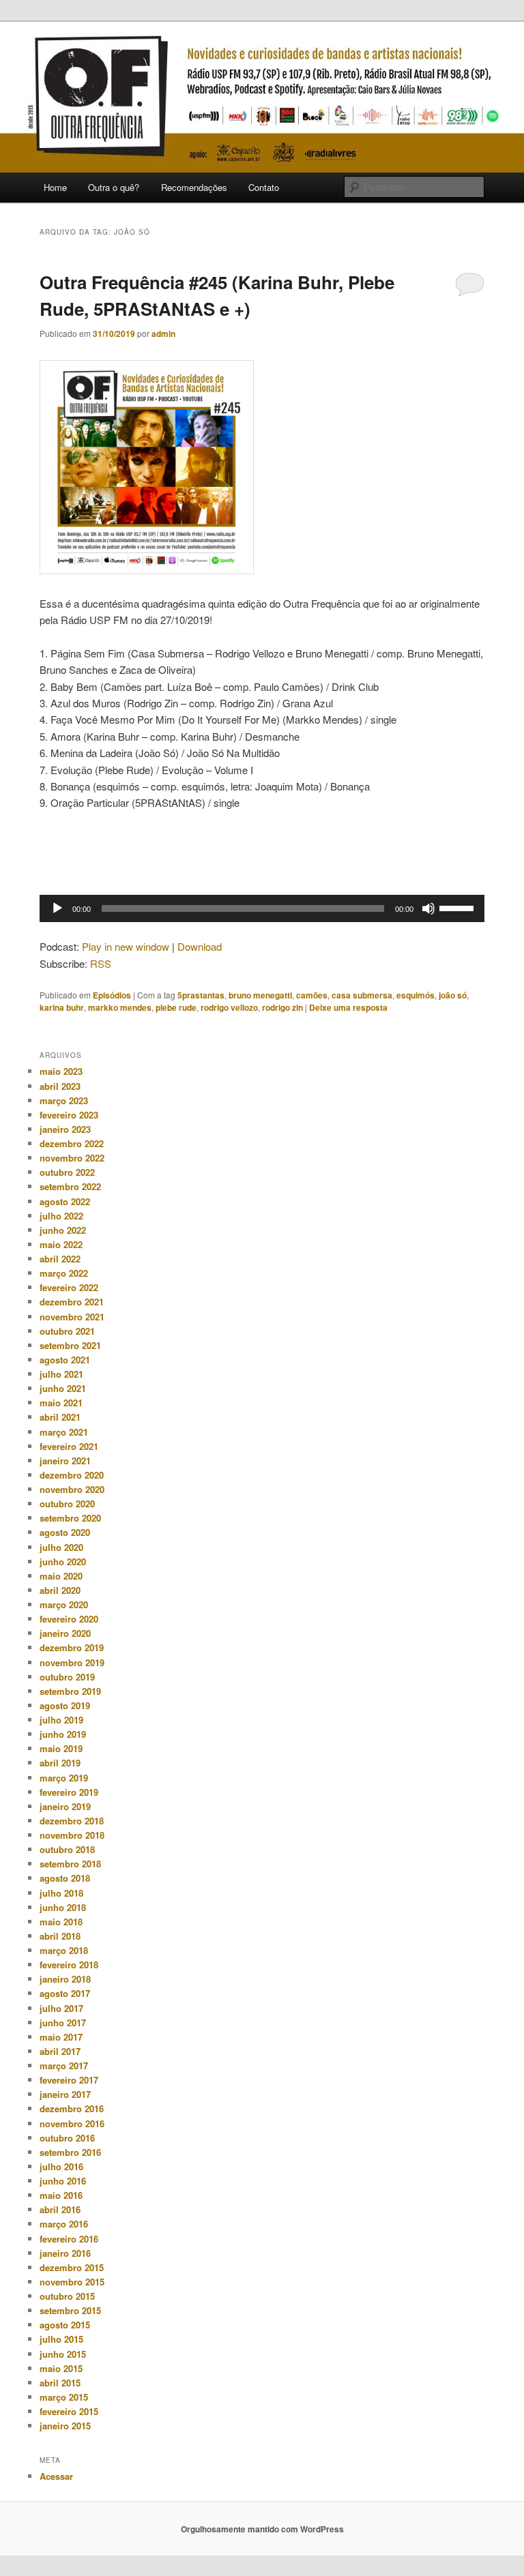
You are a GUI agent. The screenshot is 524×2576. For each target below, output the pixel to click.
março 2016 (64, 2224)
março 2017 (64, 2066)
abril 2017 (60, 2051)
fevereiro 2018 (69, 1965)
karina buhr (62, 1007)
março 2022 (64, 1273)
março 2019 (64, 1778)
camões (312, 995)
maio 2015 (61, 2368)
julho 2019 (61, 1720)
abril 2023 (60, 1086)
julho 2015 (61, 2339)
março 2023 (64, 1100)
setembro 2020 (70, 1518)
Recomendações (194, 187)
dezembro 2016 (72, 2108)
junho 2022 (63, 1230)
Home (55, 187)
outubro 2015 (67, 2296)
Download (200, 946)
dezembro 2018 (72, 1821)
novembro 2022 (72, 1158)
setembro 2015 (70, 2310)
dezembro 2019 (72, 1647)
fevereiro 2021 (69, 1446)
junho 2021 (63, 1388)
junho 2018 (63, 1907)
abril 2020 (60, 1590)
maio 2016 (61, 2195)
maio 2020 (61, 1576)
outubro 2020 (67, 1504)
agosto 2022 (65, 1201)
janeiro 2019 (65, 1806)
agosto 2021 (65, 1360)
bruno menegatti (260, 995)
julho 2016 (61, 2166)
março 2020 (64, 1604)
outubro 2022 (67, 1172)
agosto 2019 (65, 1705)
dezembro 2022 (72, 1143)
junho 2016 (63, 2181)
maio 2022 (61, 1244)
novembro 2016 (72, 2123)
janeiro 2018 (65, 1979)
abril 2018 (60, 1936)
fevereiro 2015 (69, 2411)
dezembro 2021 (72, 1302)
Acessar (56, 2476)
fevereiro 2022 (69, 1287)
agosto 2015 (65, 2325)
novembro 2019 (72, 1662)
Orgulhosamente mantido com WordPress (262, 2529)
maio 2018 (61, 1922)
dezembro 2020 (72, 1475)
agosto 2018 (65, 1878)
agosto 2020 (65, 1532)
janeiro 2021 (65, 1461)
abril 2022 (60, 1259)
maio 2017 (61, 2037)
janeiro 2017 (65, 2094)
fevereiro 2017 (69, 2080)
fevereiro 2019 (69, 1792)
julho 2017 (61, 2008)
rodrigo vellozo (229, 1007)
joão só (453, 995)
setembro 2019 (70, 1691)
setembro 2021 (70, 1345)
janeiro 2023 (65, 1129)
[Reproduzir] (57, 908)
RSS (101, 963)
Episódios (112, 995)
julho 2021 (61, 1374)
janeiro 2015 (65, 2426)
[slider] (458, 907)
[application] (262, 908)
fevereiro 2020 (69, 1619)
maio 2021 (61, 1403)
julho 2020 (61, 1547)
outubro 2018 (67, 1849)
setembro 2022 (70, 1186)
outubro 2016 (67, 2138)
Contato (264, 187)
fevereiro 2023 (69, 1115)
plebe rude (176, 1007)
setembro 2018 (70, 1864)
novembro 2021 (72, 1317)
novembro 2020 (72, 1489)
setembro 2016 (70, 2152)
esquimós (416, 995)
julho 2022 (61, 1216)
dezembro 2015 (72, 2267)
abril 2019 (60, 1763)
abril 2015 (60, 2383)
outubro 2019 (67, 1677)
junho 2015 (63, 2354)
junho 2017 (63, 2023)
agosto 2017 (65, 1993)
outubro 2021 (67, 1331)
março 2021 (64, 1432)
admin (163, 334)
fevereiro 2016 (69, 2239)
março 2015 (64, 2397)
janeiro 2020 (65, 1633)
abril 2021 (60, 1417)
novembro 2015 (72, 2282)
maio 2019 (61, 1748)
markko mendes (120, 1007)
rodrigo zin (282, 1007)
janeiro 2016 (65, 2253)
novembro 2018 (72, 1835)
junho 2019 (63, 1734)
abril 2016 (60, 2209)
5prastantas (201, 995)
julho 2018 (61, 1893)
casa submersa (362, 995)
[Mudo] (428, 908)
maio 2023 (61, 1071)
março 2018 (64, 1950)
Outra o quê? (114, 187)
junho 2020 (63, 1561)
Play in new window (126, 946)
